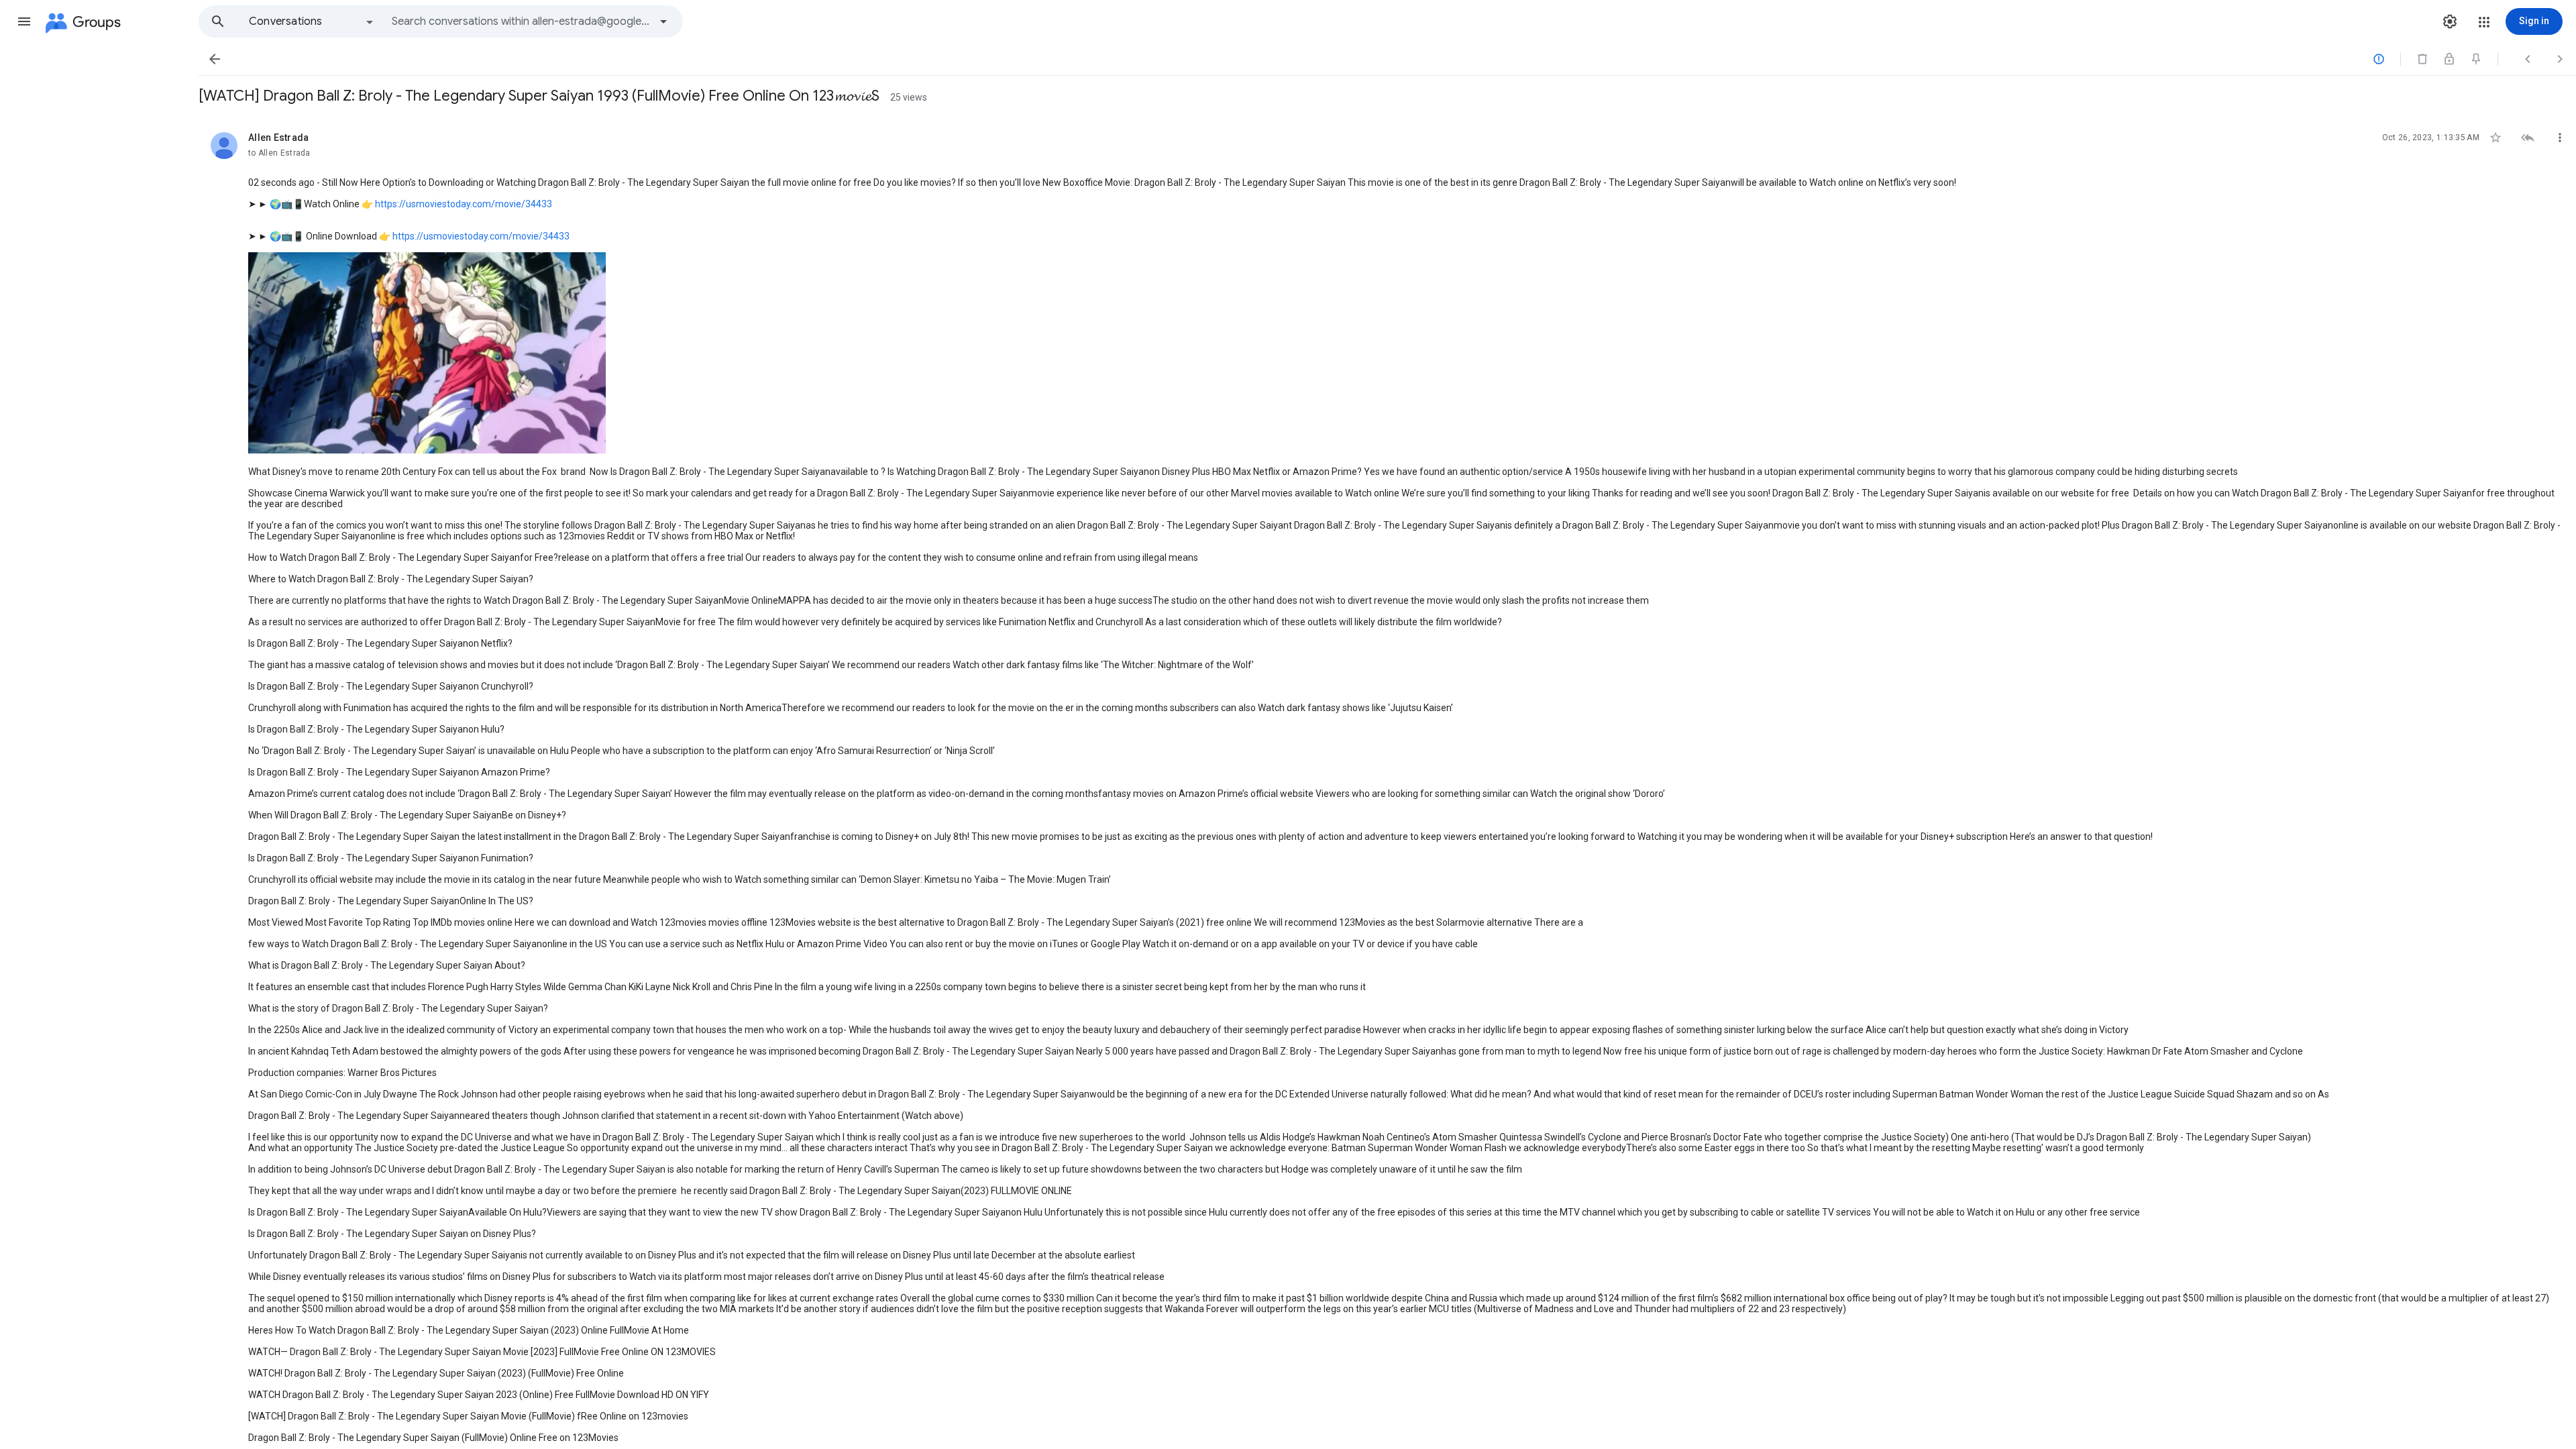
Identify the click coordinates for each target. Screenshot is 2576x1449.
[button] (24, 21)
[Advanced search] (663, 21)
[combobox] (521, 21)
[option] (312, 21)
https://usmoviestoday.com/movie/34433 (464, 204)
